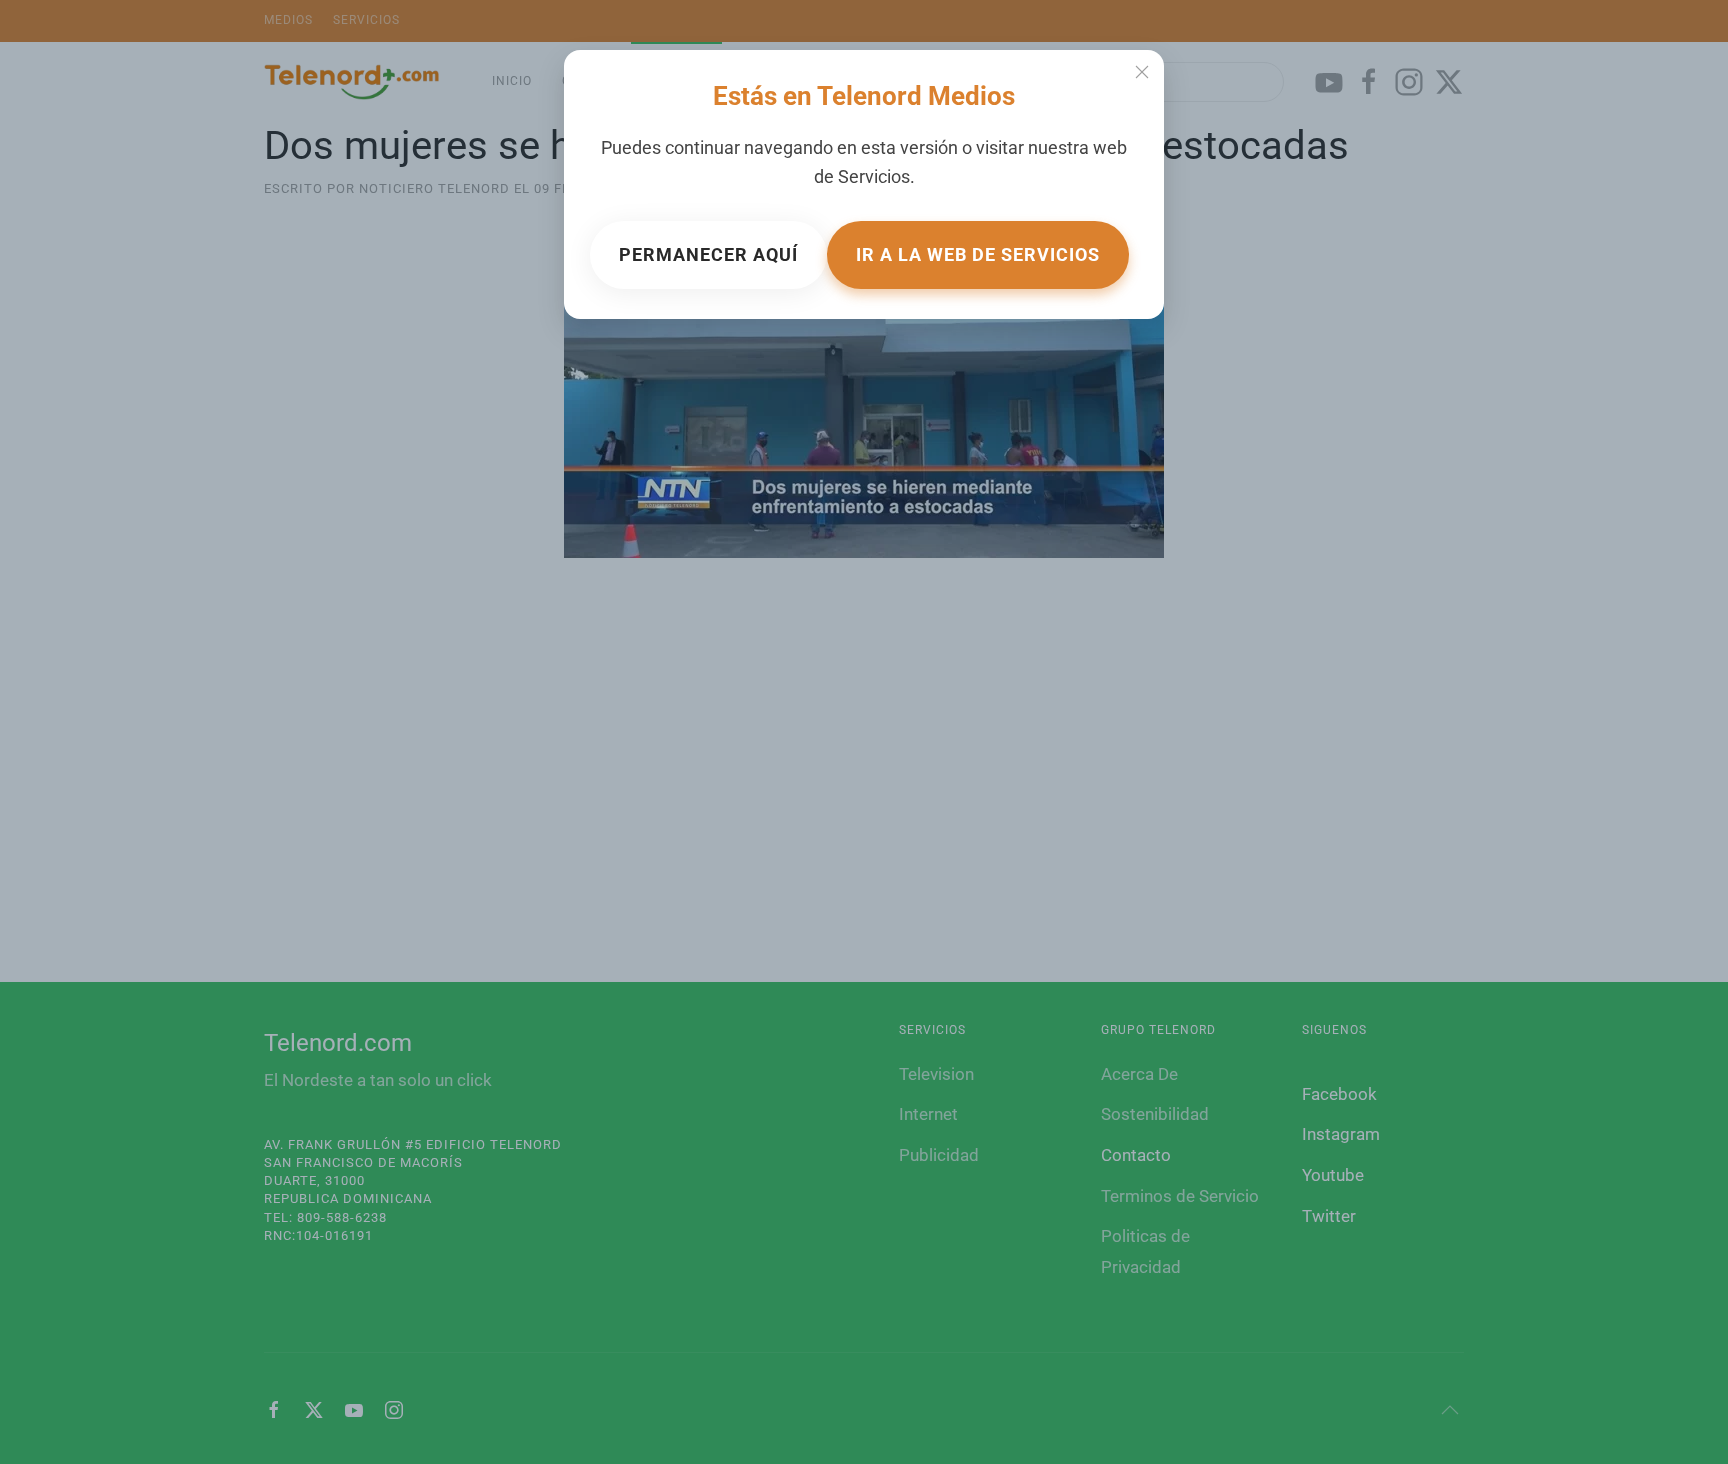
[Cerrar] (1142, 72)
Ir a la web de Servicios (978, 254)
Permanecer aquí (708, 254)
